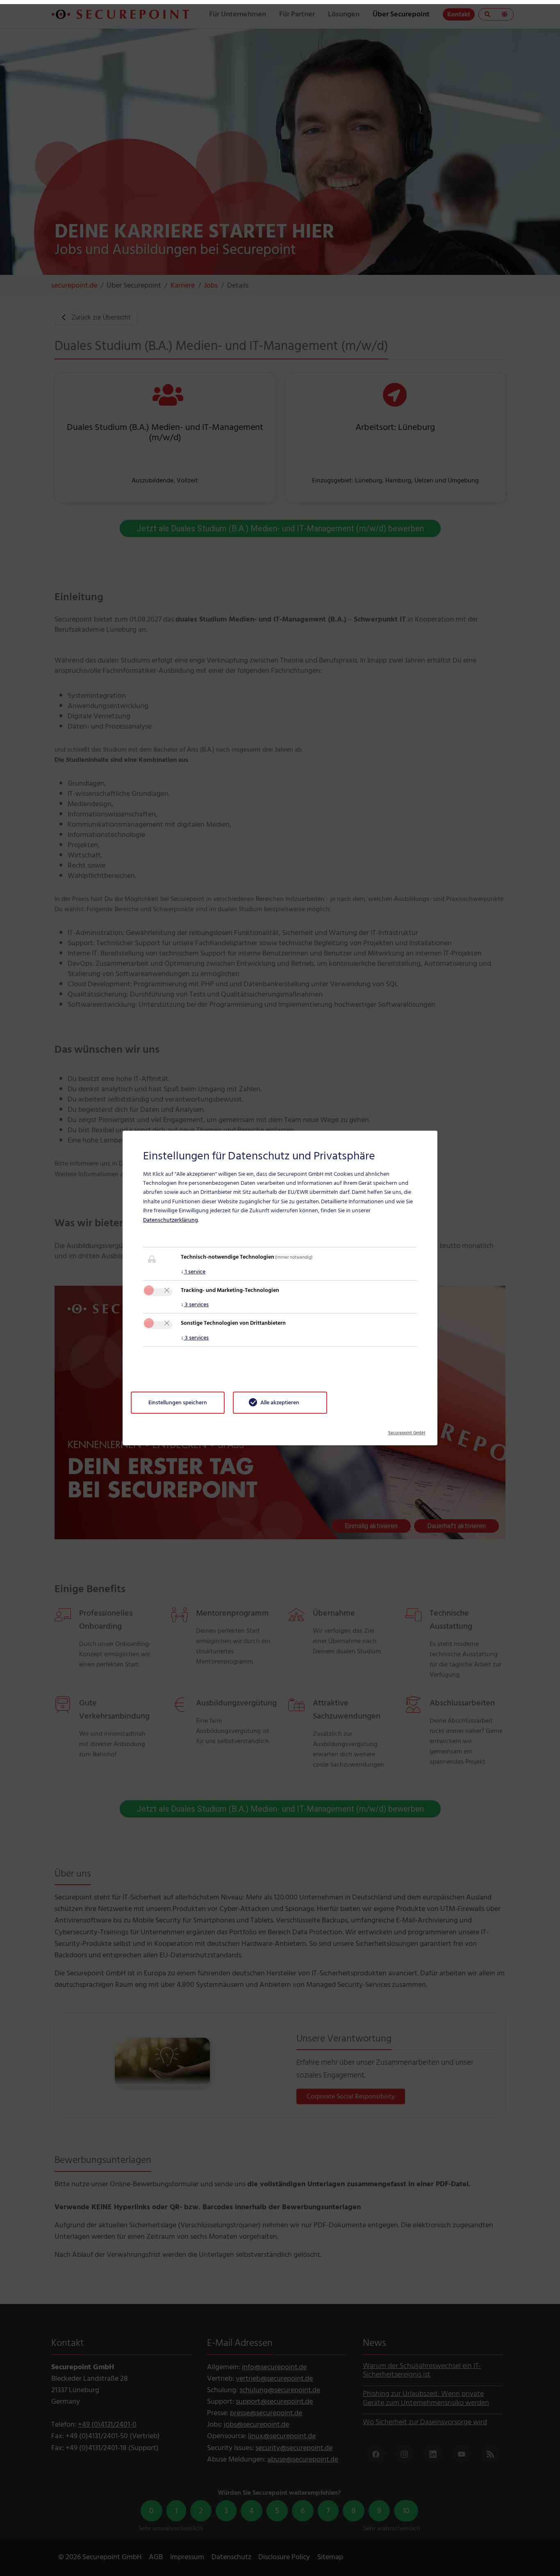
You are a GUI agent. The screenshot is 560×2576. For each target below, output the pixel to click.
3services (195, 1304)
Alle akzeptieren (280, 1402)
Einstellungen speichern (178, 1402)
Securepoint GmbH (407, 1430)
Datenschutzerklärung (171, 1220)
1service (193, 1272)
